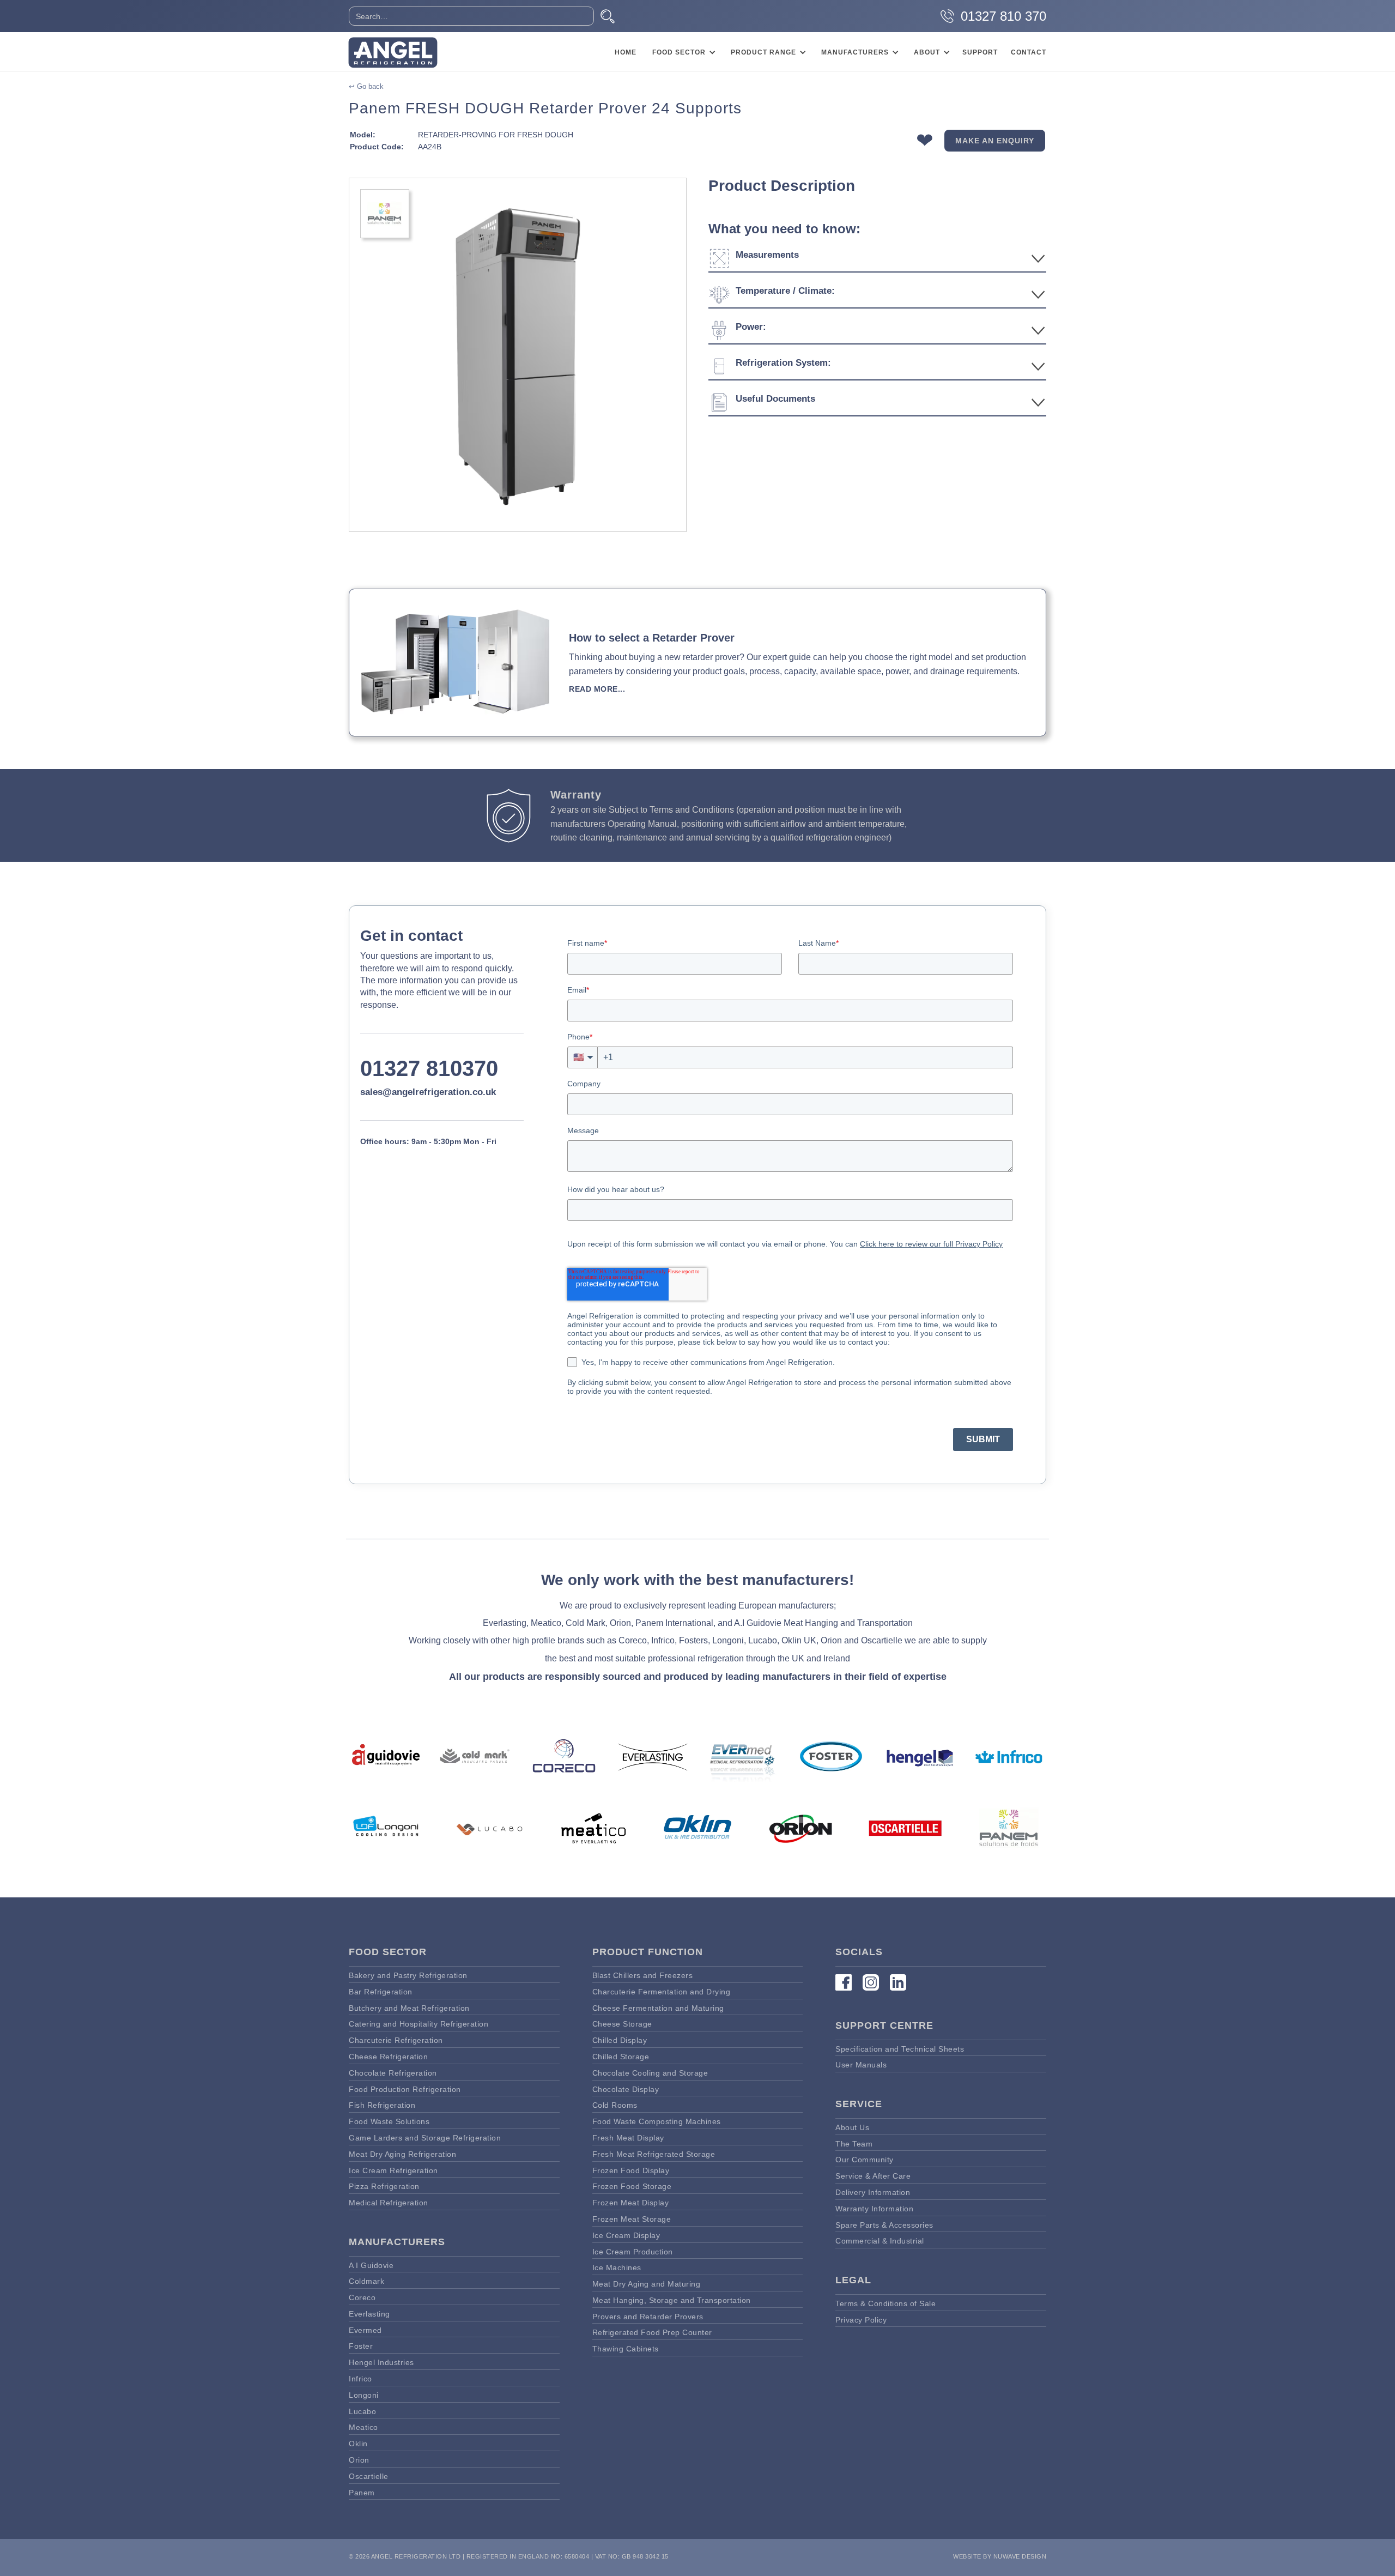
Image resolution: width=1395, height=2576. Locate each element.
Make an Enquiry (995, 141)
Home (626, 52)
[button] (682, 52)
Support (980, 52)
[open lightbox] (518, 355)
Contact (1029, 52)
